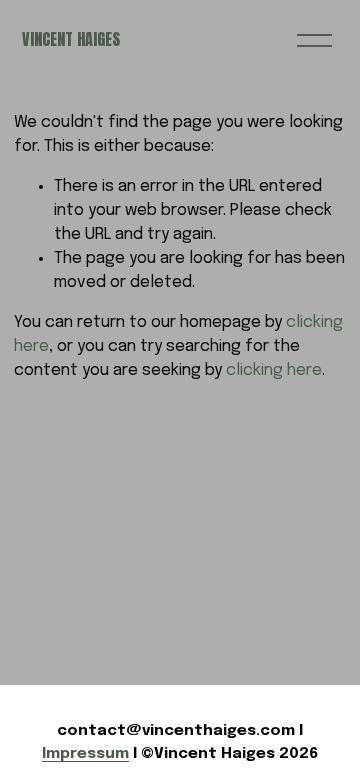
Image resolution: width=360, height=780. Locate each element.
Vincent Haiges (71, 39)
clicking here (274, 370)
